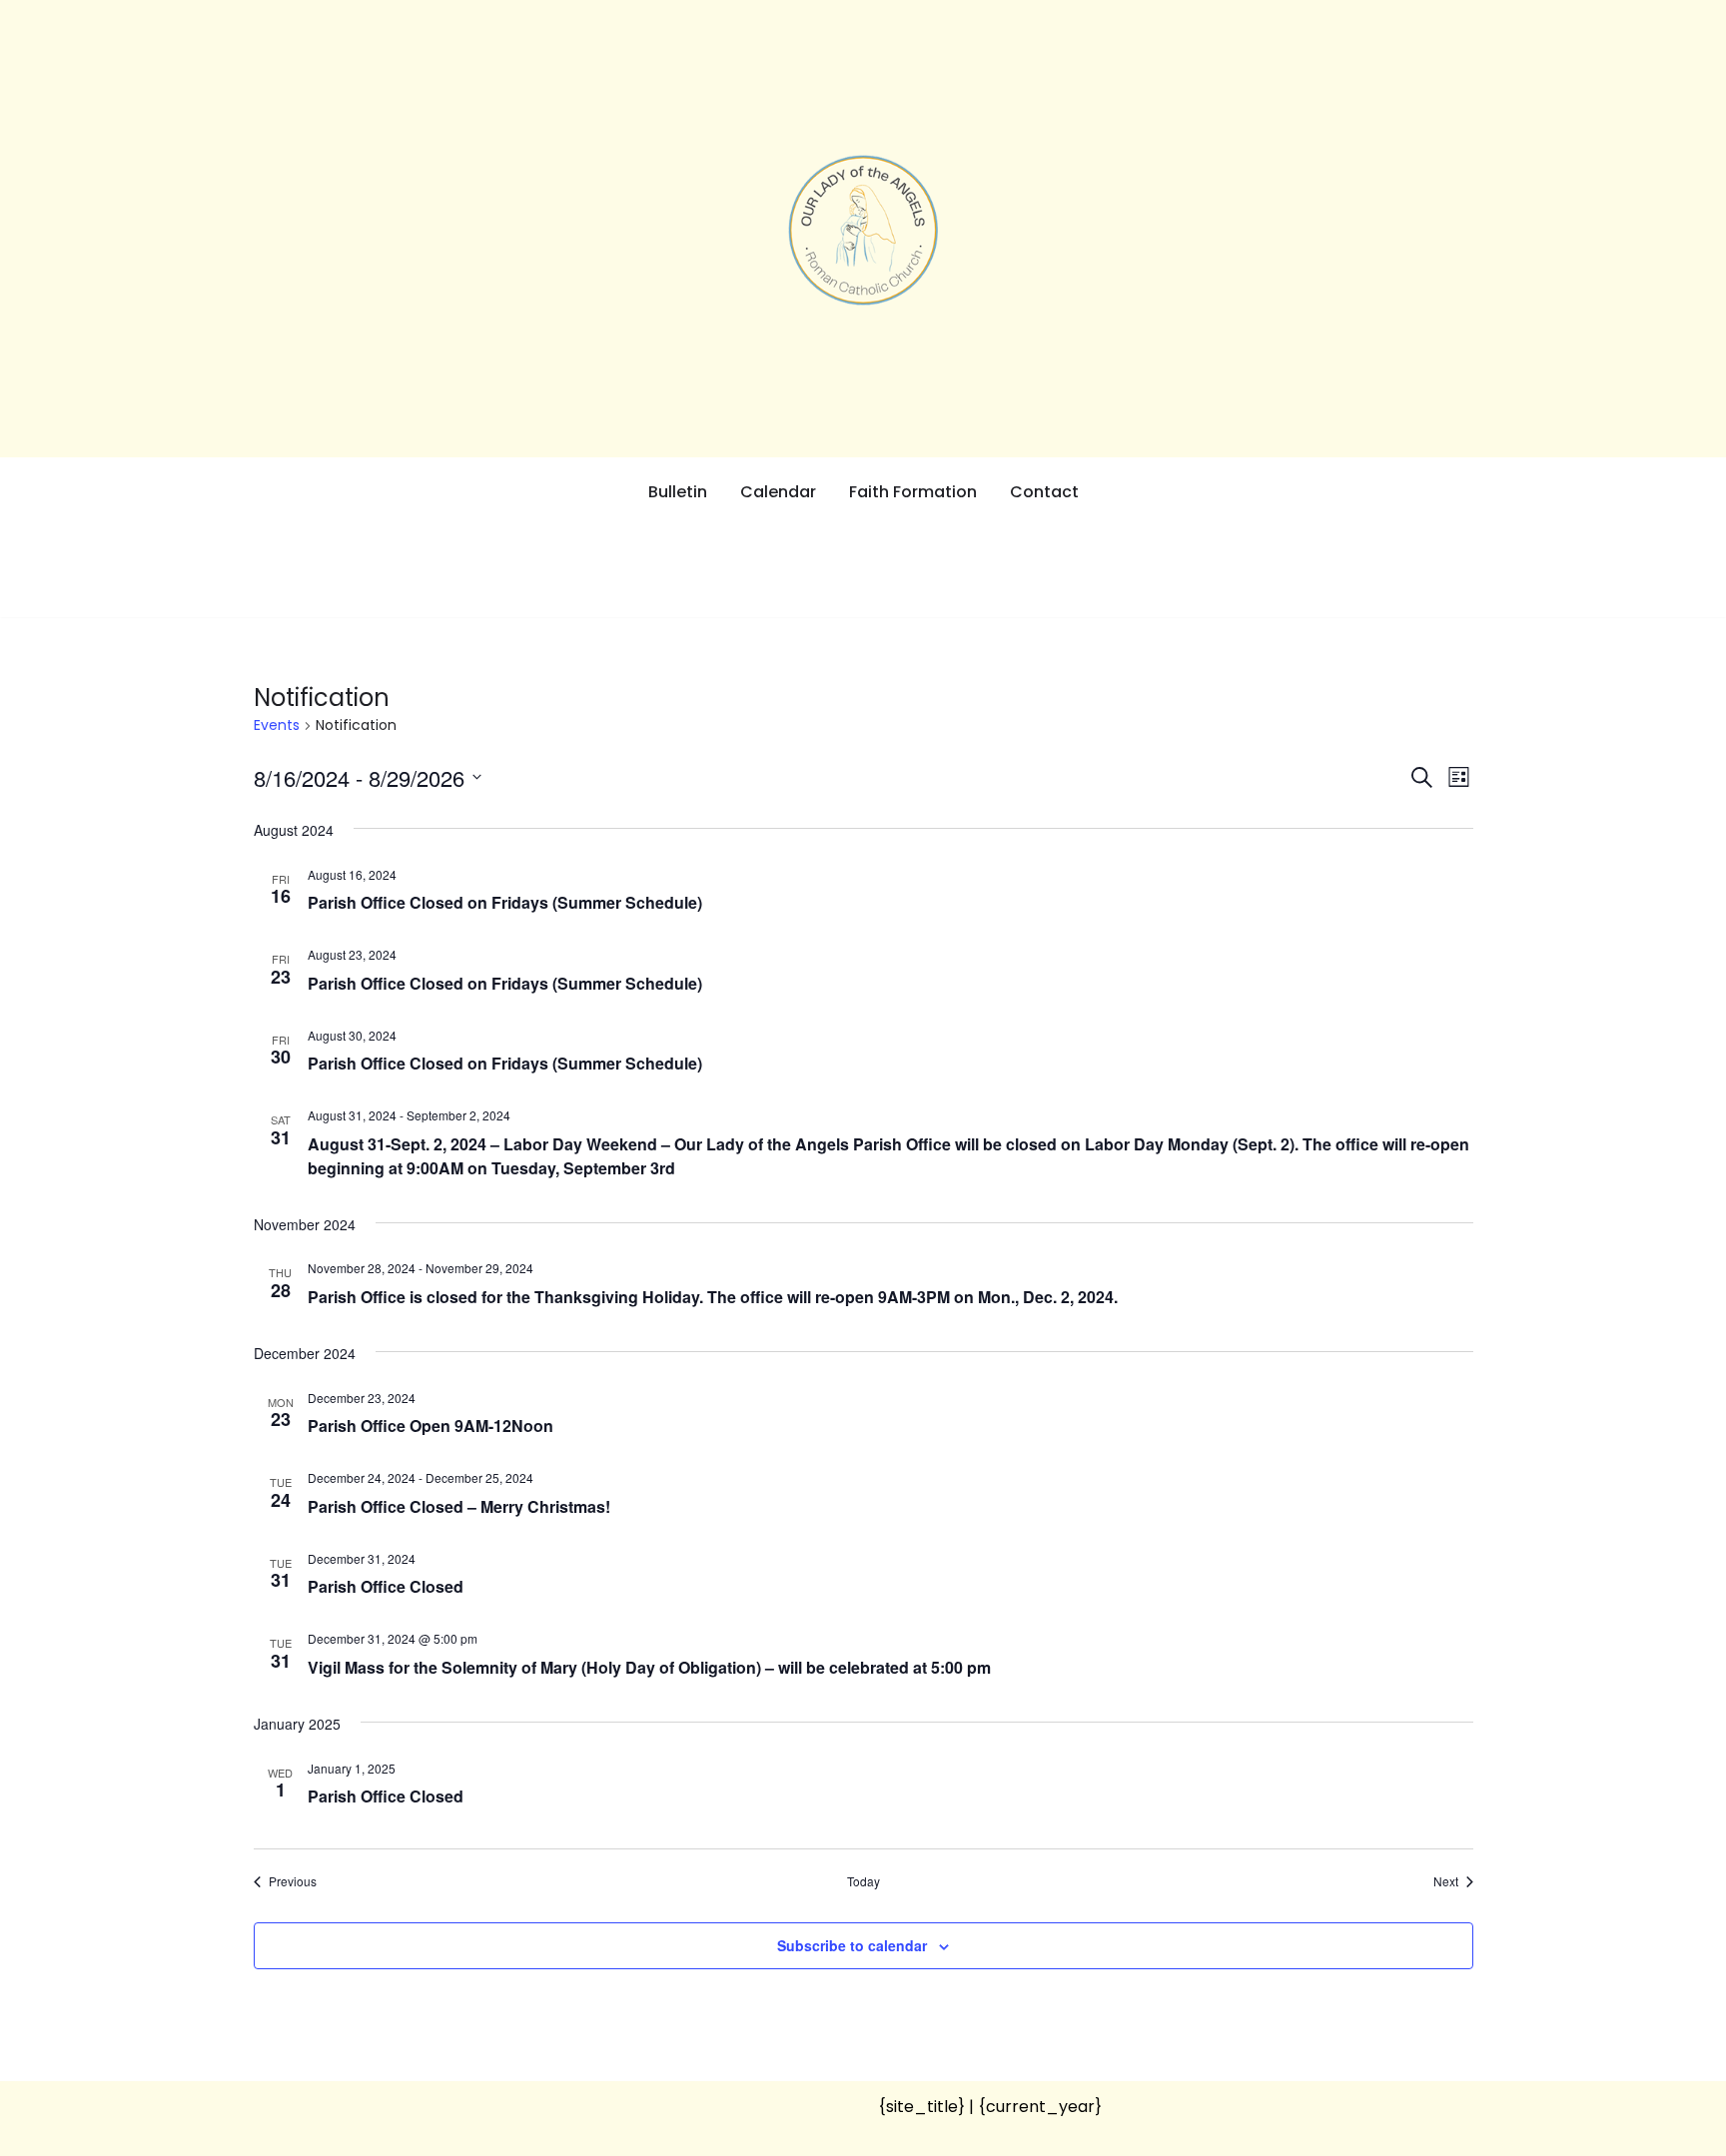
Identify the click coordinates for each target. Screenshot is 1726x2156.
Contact (1044, 492)
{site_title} (921, 2107)
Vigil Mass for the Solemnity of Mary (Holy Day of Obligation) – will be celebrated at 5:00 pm (649, 1667)
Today (863, 1881)
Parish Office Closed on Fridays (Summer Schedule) (505, 902)
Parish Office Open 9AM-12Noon (431, 1426)
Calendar (778, 492)
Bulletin (678, 492)
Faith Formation (913, 492)
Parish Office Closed (386, 1586)
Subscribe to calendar (852, 1945)
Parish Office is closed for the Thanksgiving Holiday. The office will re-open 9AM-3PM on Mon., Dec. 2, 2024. (713, 1297)
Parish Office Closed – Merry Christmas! (459, 1506)
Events (277, 725)
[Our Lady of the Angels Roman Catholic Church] (863, 230)
